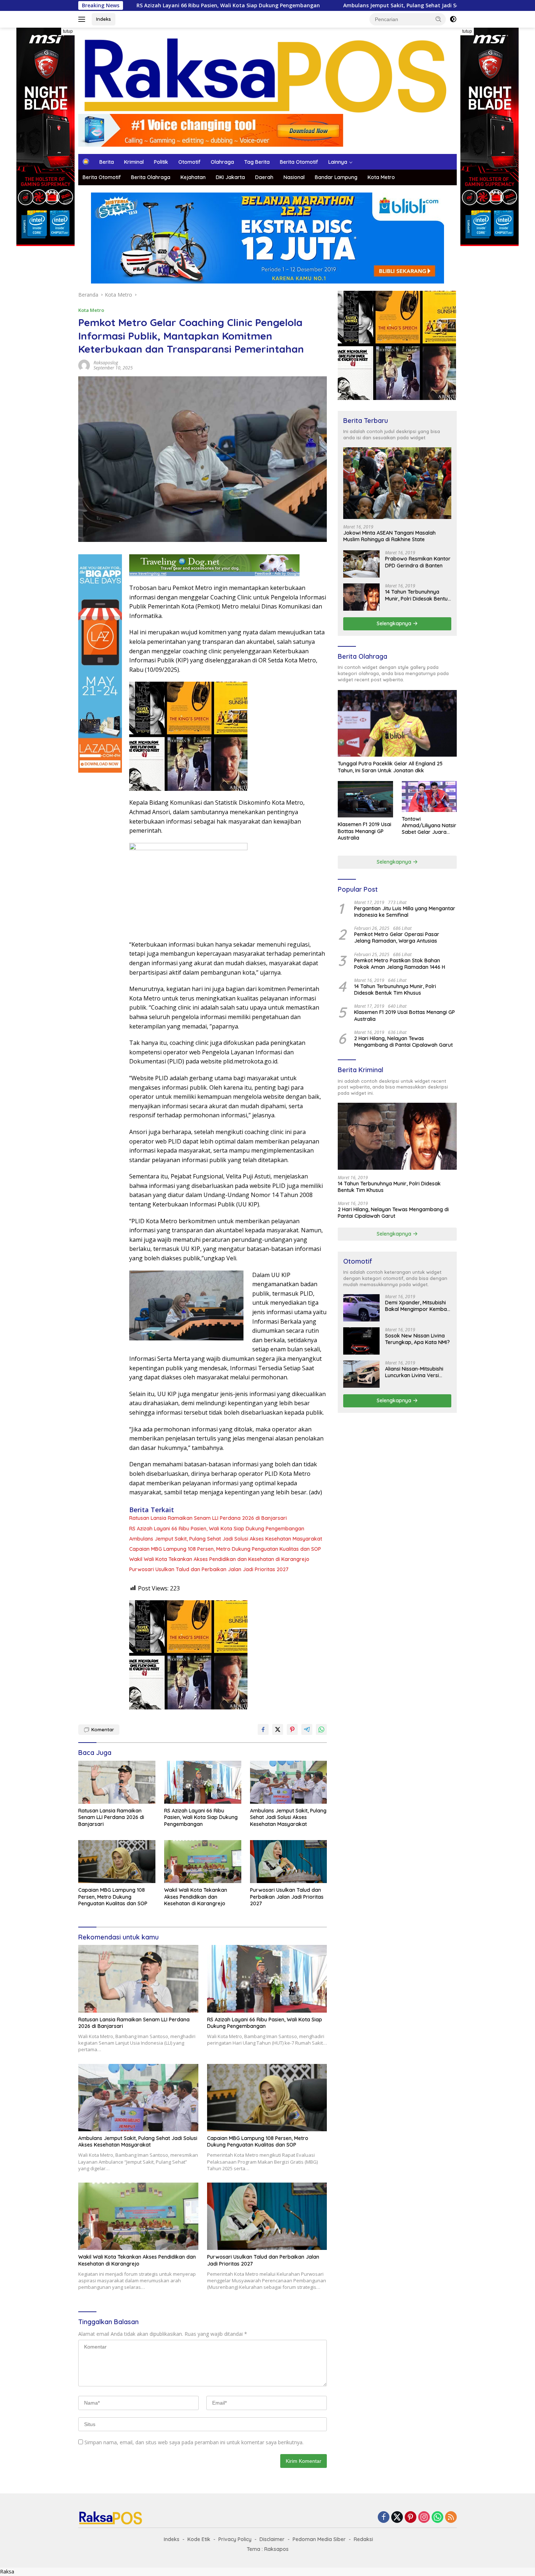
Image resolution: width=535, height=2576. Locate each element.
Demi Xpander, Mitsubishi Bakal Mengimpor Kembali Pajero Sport (417, 1306)
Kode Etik (199, 2539)
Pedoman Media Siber (319, 2539)
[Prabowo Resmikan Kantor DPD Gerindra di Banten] (361, 564)
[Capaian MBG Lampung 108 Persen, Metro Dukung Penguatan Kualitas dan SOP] (117, 1862)
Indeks (104, 19)
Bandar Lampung (336, 177)
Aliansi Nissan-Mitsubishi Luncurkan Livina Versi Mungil (414, 1372)
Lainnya (338, 162)
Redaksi (363, 2539)
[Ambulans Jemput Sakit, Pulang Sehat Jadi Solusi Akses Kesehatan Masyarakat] (289, 1782)
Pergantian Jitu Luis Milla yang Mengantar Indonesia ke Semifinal (405, 912)
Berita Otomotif (299, 162)
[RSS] (451, 2518)
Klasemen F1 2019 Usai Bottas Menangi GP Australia (364, 831)
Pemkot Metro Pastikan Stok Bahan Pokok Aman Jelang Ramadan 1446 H (400, 964)
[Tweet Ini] (278, 1729)
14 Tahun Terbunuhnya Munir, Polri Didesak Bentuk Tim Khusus (418, 595)
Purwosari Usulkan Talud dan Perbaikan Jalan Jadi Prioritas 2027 (209, 1569)
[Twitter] (397, 2518)
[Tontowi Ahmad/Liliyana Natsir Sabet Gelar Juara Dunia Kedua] (429, 796)
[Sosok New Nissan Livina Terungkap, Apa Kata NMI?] (361, 1341)
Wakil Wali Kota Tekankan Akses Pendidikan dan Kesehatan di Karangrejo (219, 1559)
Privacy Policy (235, 2539)
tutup (68, 31)
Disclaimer (272, 2539)
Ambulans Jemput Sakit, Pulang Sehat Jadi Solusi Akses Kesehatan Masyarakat (326, 5)
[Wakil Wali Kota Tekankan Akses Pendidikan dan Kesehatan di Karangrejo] (203, 1862)
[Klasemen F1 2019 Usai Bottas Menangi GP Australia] (365, 799)
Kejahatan (193, 177)
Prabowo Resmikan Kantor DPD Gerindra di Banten (418, 562)
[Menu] (83, 19)
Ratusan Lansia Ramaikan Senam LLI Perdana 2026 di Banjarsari (208, 1518)
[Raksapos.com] (267, 74)
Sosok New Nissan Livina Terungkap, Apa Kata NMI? (417, 1339)
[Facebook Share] (263, 1729)
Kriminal (134, 162)
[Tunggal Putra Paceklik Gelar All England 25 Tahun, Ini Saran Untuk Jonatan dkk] (397, 723)
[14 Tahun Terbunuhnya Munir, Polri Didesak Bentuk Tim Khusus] (361, 597)
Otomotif (189, 162)
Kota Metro (381, 177)
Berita (107, 162)
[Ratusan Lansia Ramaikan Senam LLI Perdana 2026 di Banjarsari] (117, 1782)
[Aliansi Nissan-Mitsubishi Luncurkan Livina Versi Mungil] (361, 1374)
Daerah (264, 177)
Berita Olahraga (151, 177)
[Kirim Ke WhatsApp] (321, 1729)
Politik (161, 162)
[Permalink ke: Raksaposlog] (84, 364)
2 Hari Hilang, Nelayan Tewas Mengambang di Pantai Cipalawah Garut (403, 1042)
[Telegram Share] (307, 1729)
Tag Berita (257, 162)
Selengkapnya (395, 623)
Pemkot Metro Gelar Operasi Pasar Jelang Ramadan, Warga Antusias (397, 938)
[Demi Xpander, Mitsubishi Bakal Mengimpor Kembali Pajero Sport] (361, 1308)
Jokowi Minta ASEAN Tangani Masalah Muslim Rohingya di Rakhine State (389, 536)
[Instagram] (424, 2518)
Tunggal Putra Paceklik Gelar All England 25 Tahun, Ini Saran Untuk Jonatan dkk (390, 767)
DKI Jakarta (230, 177)
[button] (439, 19)
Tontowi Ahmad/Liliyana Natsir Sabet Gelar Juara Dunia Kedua (429, 826)
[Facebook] (384, 2518)
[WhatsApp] (437, 2518)
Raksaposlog (106, 363)
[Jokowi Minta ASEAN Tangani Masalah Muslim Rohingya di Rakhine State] (397, 483)
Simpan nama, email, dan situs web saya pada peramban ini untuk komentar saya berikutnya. (194, 2442)
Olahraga (222, 162)
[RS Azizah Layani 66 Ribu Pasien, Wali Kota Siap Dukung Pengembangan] (203, 1782)
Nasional (294, 177)
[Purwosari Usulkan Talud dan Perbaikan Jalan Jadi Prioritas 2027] (289, 1862)
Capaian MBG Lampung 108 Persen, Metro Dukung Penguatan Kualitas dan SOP (225, 1549)
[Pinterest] (411, 2518)
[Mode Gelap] (453, 19)
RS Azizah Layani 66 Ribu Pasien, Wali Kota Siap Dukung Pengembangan (217, 1529)
